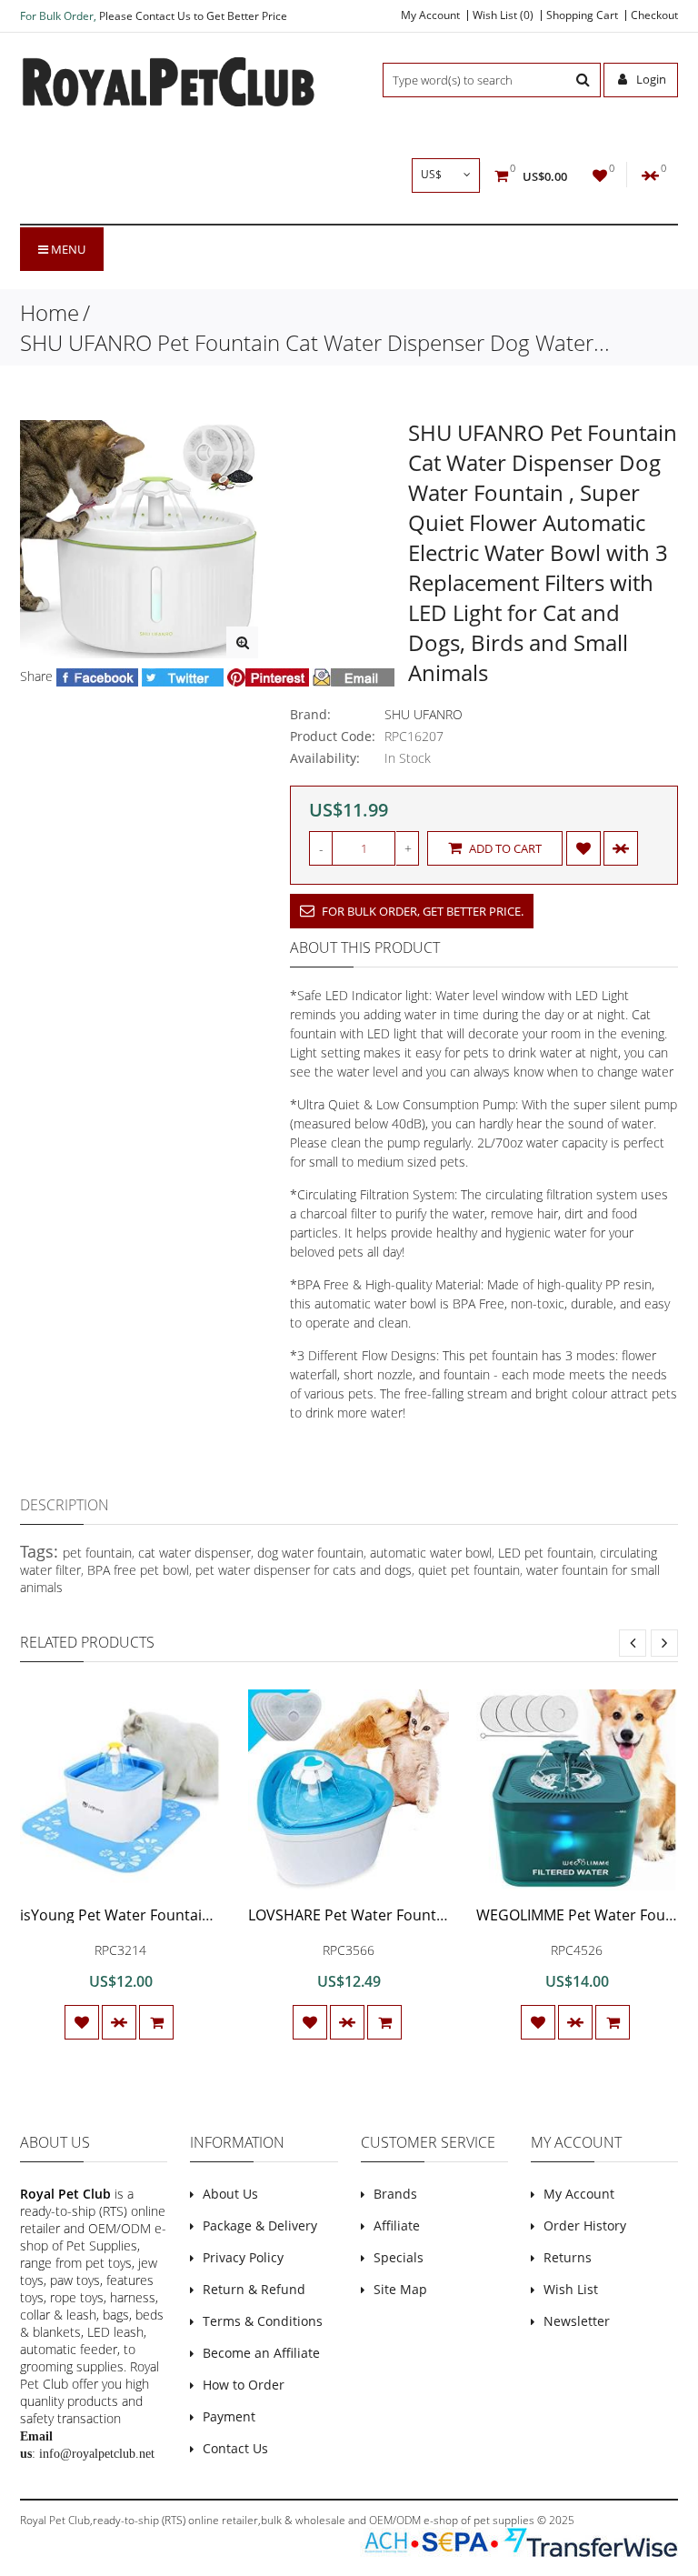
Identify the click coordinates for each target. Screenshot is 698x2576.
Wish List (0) (503, 15)
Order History (585, 2225)
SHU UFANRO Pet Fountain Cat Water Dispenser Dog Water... (315, 342)
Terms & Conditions (263, 2321)
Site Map (400, 2289)
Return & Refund (254, 2289)
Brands (395, 2194)
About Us (230, 2194)
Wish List (571, 2289)
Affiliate (397, 2225)
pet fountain (97, 1553)
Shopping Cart (582, 15)
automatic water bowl (431, 1553)
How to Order (244, 2385)
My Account (430, 15)
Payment (229, 2416)
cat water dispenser (194, 1553)
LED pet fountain (546, 1553)
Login (650, 79)
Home (50, 312)
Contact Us (235, 2448)
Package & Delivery (260, 2225)
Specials (399, 2257)
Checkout (654, 15)
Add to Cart (504, 848)
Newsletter (577, 2321)
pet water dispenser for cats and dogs (304, 1570)
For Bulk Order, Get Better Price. (421, 911)
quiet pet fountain (469, 1570)
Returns (568, 2257)
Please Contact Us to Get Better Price (193, 16)
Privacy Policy (243, 2257)
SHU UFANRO (424, 714)
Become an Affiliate (261, 2353)
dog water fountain (310, 1553)
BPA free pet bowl (138, 1570)
